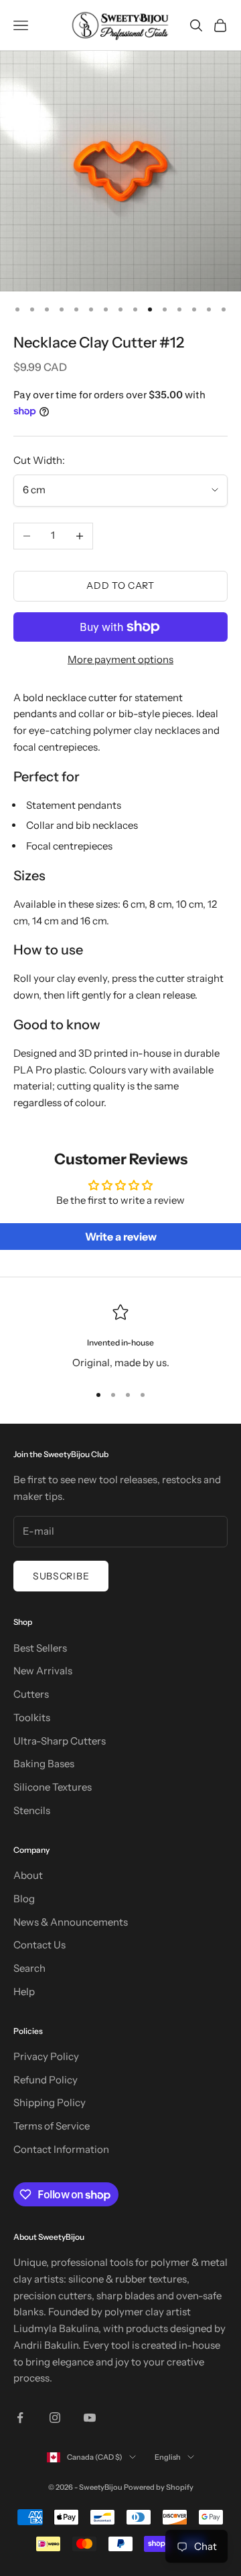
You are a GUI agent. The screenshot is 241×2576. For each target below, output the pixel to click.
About (28, 1875)
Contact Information (61, 2149)
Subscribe (61, 1576)
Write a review (121, 1237)
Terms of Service (52, 2126)
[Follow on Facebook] (20, 2418)
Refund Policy (46, 2080)
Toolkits (32, 1717)
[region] (120, 1338)
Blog (24, 1899)
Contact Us (39, 1945)
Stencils (32, 1810)
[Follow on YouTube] (90, 2418)
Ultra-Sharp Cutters (60, 1741)
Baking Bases (44, 1764)
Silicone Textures (53, 1787)
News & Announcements (71, 1922)
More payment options (120, 659)
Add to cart (120, 586)
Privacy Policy (46, 2056)
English (168, 2457)
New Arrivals (43, 1671)
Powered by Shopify (159, 2487)
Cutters (31, 1694)
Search (29, 1968)
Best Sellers (40, 1648)
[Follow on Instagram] (55, 2418)
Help (24, 1991)
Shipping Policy (50, 2102)
